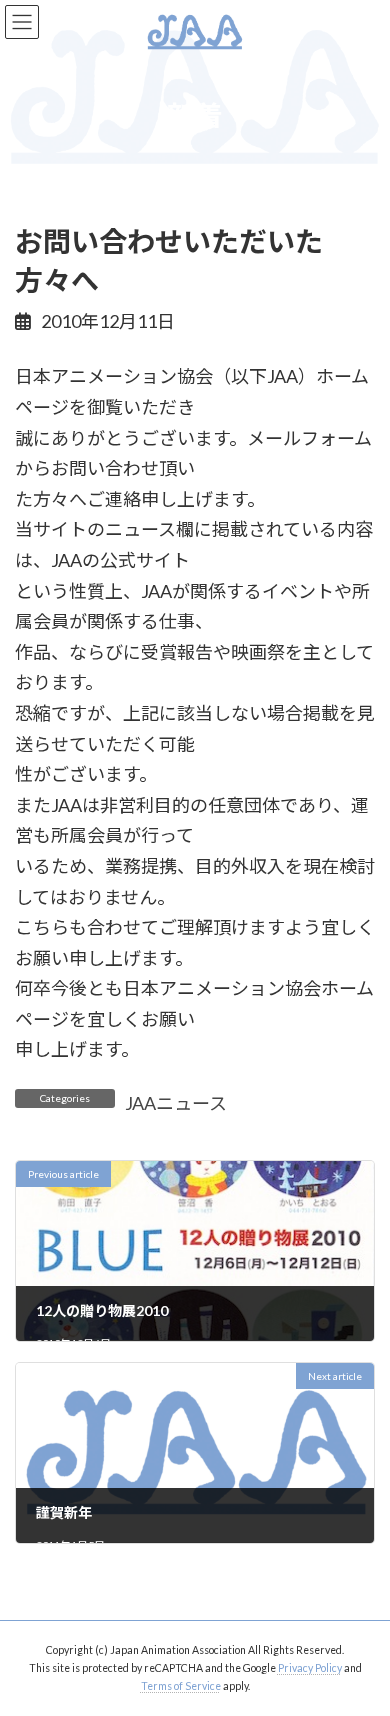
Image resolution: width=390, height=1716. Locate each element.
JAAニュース (176, 1103)
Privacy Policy (310, 1668)
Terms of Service (181, 1686)
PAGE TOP (360, 1646)
